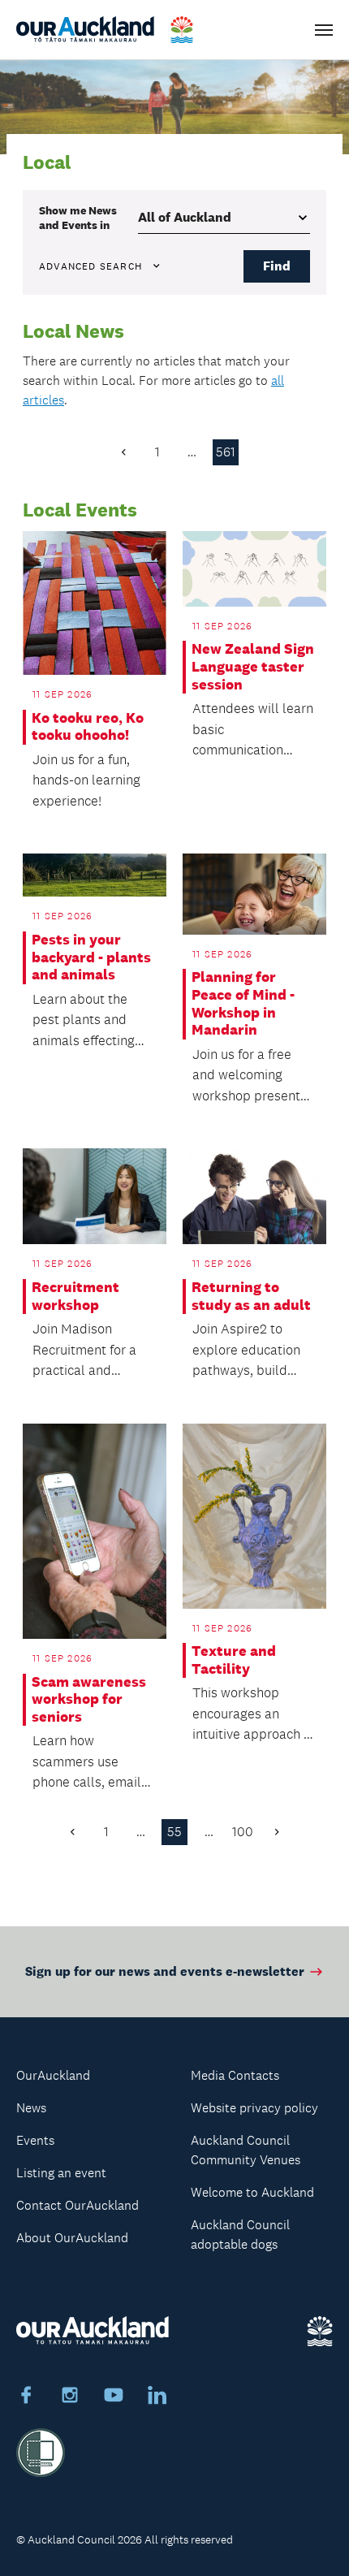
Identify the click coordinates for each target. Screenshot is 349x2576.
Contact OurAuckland (78, 2205)
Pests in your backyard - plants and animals (91, 957)
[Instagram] (70, 2397)
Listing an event (61, 2173)
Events (35, 2140)
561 (226, 452)
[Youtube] (114, 2397)
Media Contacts (235, 2075)
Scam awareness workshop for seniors (89, 1700)
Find (277, 266)
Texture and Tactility (234, 1660)
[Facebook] (26, 2397)
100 (243, 1832)
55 (174, 1832)
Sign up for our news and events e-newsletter (165, 1971)
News (31, 2108)
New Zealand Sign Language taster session (253, 667)
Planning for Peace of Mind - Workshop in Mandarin (243, 1004)
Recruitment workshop (75, 1297)
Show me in (78, 218)
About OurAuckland (72, 2238)
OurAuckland (53, 2075)
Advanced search (90, 266)
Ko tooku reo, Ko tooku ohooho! (88, 727)
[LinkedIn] (157, 2397)
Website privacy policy (254, 2108)
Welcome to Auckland (252, 2192)
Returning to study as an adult (251, 1297)
